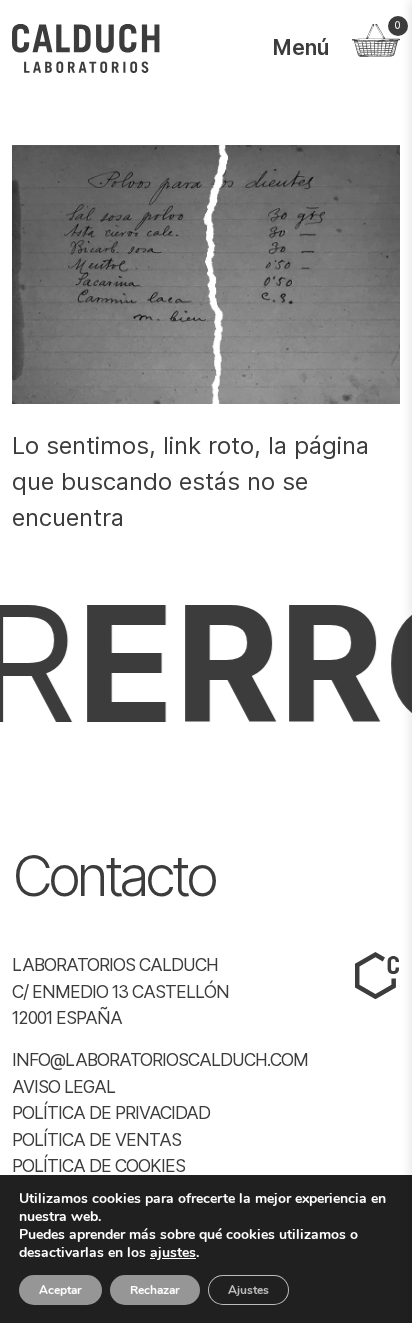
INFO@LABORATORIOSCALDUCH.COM (160, 1059)
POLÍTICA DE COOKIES (98, 1165)
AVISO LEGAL (63, 1086)
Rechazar (155, 1290)
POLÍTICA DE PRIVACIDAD (111, 1112)
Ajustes (248, 1290)
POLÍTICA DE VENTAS (96, 1139)
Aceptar (60, 1290)
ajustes (173, 1253)
